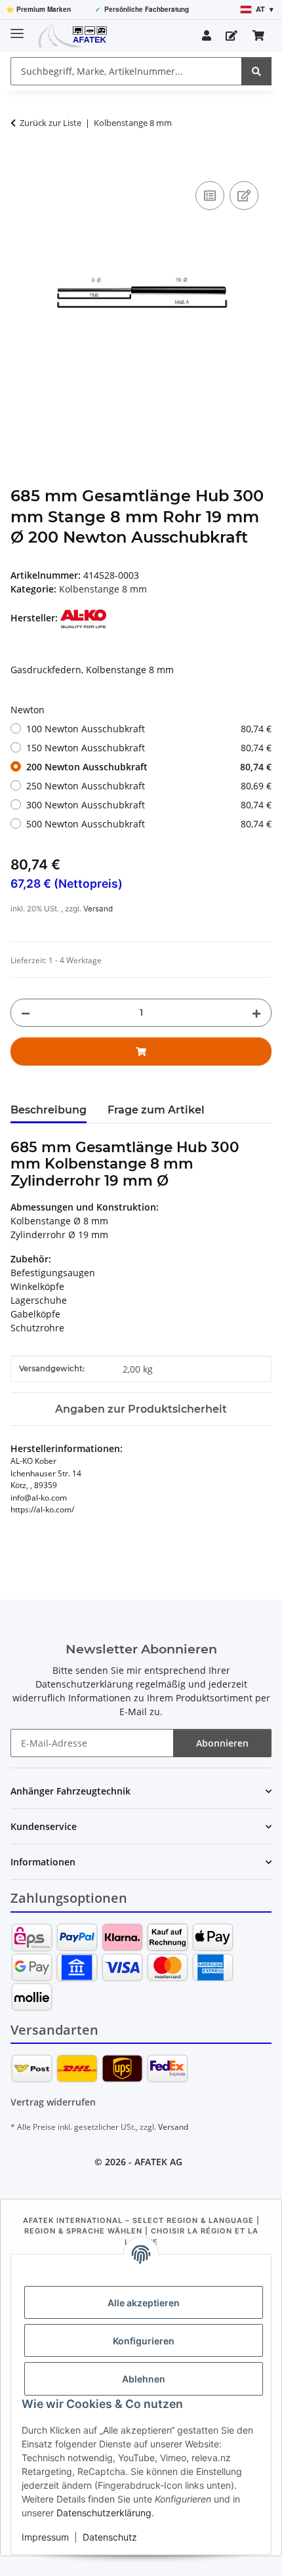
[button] (207, 35)
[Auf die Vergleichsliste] (210, 196)
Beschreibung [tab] (49, 1110)
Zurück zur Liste (50, 123)
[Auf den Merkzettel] (244, 196)
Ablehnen (144, 2379)
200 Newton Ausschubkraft (149, 767)
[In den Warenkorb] (21, 163)
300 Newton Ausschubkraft (149, 805)
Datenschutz (110, 2537)
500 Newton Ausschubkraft (149, 824)
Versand (98, 909)
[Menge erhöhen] (256, 1013)
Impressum (45, 2537)
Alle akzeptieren (144, 2303)
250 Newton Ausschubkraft (149, 786)
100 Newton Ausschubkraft (149, 729)
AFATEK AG (158, 2162)
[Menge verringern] (26, 1013)
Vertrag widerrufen (53, 2102)
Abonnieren (222, 1743)
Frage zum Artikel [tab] (156, 1110)
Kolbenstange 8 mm (103, 589)
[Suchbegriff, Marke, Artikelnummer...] (256, 71)
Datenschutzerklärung (104, 2513)
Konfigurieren (144, 2341)
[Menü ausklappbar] (17, 28)
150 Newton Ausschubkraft (149, 748)
